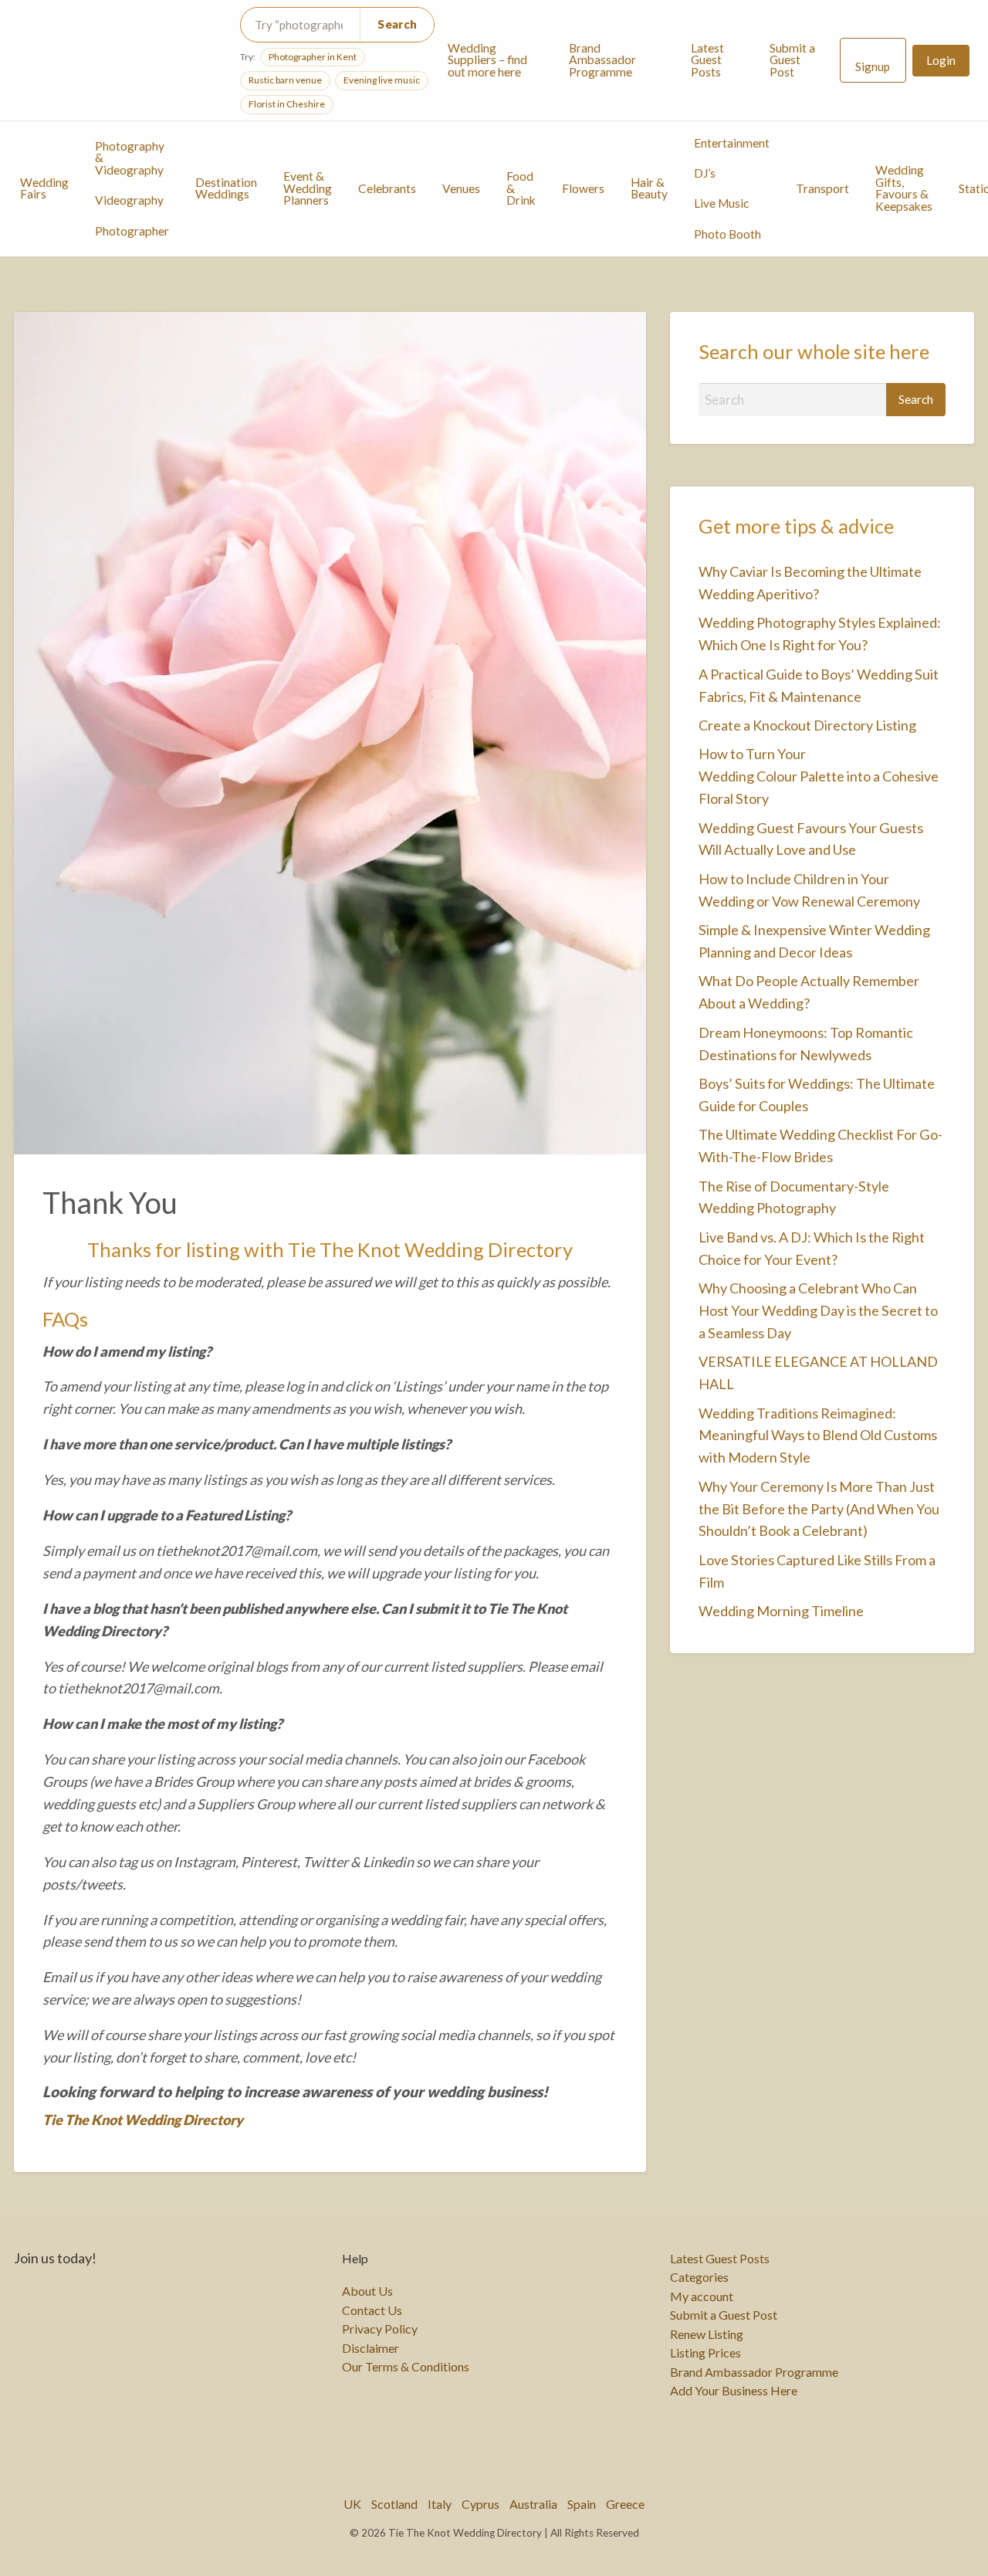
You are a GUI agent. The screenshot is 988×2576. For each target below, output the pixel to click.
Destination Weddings (226, 188)
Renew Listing (707, 2334)
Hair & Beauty (649, 188)
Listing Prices (705, 2353)
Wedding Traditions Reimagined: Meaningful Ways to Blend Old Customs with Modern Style (818, 1435)
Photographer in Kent (313, 57)
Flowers (583, 188)
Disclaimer (370, 2348)
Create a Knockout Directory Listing (807, 725)
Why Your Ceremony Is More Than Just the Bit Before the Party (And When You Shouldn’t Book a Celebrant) (819, 1509)
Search (397, 24)
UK (352, 2504)
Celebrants (387, 188)
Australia (533, 2504)
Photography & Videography (130, 158)
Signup (873, 66)
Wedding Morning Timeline (781, 1611)
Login (941, 60)
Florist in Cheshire (287, 104)
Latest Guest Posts (707, 60)
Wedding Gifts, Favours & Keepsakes (904, 188)
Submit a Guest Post (792, 60)
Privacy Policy (380, 2329)
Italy (440, 2504)
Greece (625, 2504)
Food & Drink (521, 188)
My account (702, 2296)
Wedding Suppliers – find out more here (487, 60)
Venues (461, 188)
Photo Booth (727, 234)
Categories (699, 2277)
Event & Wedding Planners (308, 188)
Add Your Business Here (734, 2391)
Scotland (394, 2504)
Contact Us (372, 2310)
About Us (367, 2291)
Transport (822, 188)
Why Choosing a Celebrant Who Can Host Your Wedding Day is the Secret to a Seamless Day (818, 1310)
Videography (129, 200)
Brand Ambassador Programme (602, 60)
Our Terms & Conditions (406, 2367)
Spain (582, 2504)
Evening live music (382, 80)
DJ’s (705, 173)
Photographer (132, 231)
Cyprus (480, 2504)
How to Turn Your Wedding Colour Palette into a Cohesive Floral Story (819, 776)
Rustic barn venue (285, 80)
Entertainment (732, 143)
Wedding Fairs (44, 188)
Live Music (721, 203)
